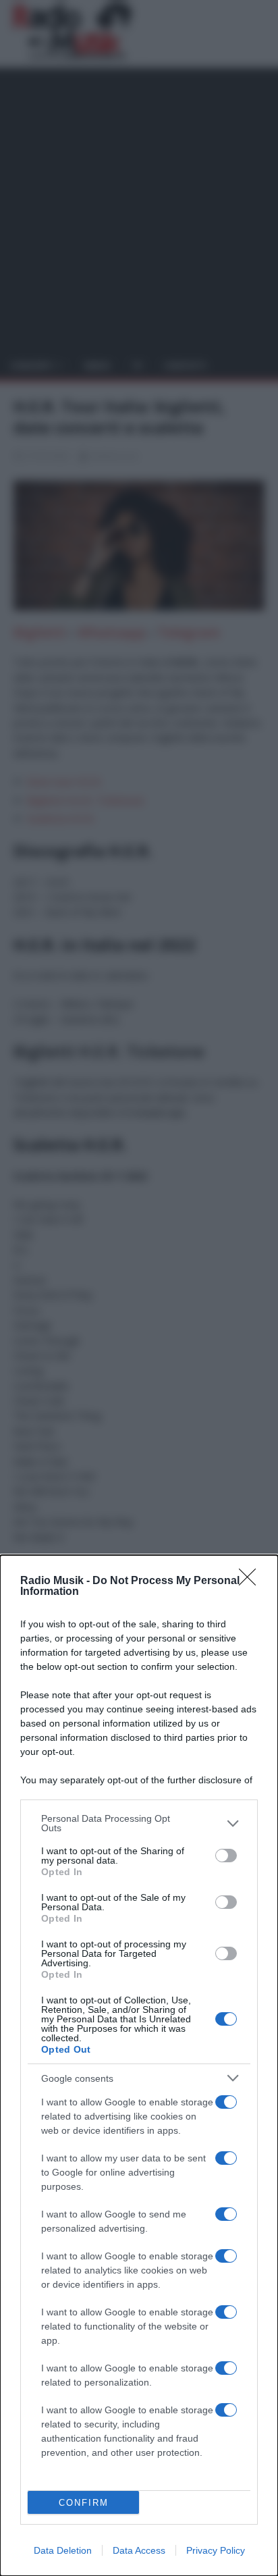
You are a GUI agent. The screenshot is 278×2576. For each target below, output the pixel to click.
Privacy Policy (216, 2550)
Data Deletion (63, 2550)
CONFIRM (84, 2503)
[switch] (226, 1856)
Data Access (139, 2550)
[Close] (252, 1581)
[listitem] (139, 1823)
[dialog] (139, 2066)
